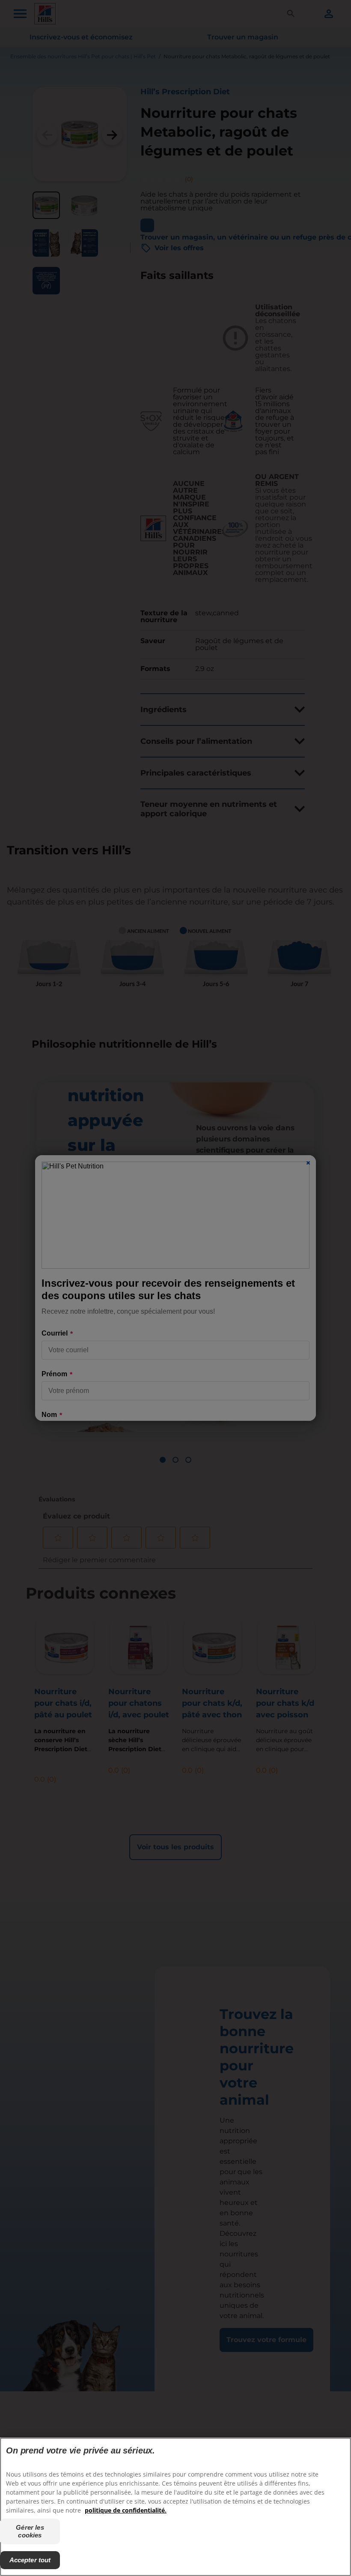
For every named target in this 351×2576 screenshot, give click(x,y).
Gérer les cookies (30, 2531)
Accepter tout (30, 2560)
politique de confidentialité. (126, 2510)
